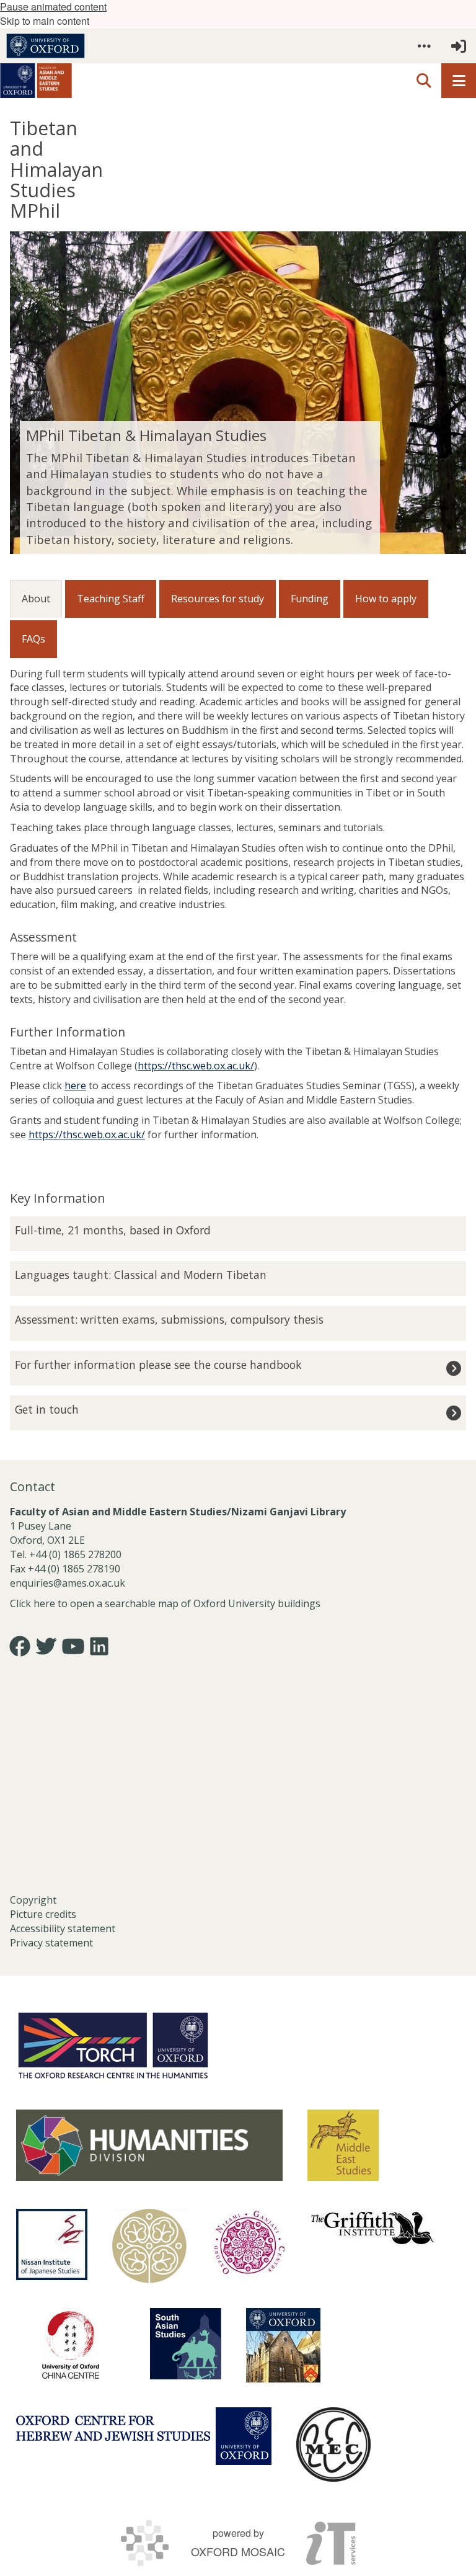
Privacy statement (51, 1943)
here (75, 1085)
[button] (424, 46)
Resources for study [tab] (218, 599)
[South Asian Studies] (186, 2344)
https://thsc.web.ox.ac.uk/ (196, 1066)
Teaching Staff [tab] (111, 599)
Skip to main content (45, 21)
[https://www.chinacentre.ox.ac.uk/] (71, 2345)
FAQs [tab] (33, 639)
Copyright (33, 1900)
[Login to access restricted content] (459, 46)
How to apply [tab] (386, 599)
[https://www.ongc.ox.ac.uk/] (249, 2246)
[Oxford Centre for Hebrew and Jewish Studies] (144, 2436)
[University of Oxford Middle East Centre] (333, 2445)
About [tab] (36, 599)
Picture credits (43, 1914)
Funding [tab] (310, 599)
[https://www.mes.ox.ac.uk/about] (343, 2145)
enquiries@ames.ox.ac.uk (69, 1583)
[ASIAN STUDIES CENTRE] (283, 2345)
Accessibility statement (63, 1928)
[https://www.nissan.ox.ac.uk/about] (52, 2244)
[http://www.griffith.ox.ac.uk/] (372, 2227)
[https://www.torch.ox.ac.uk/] (113, 2044)
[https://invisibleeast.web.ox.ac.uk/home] (149, 2246)
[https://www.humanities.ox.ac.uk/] (149, 2145)
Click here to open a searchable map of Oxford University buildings (165, 1603)
